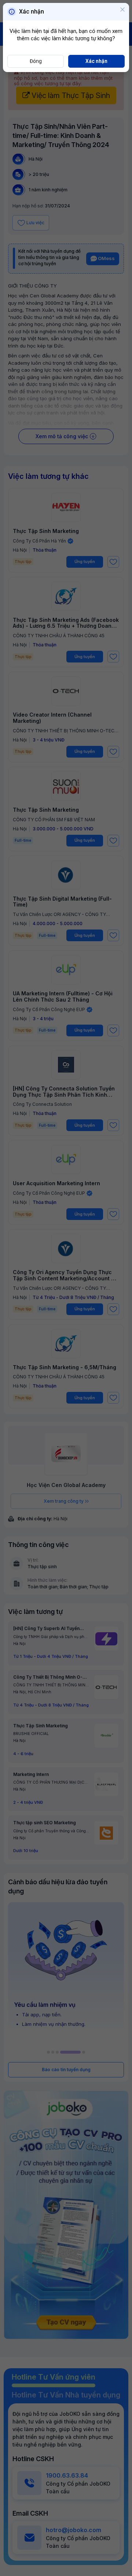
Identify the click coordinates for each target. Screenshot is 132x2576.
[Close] (122, 10)
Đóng (36, 61)
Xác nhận (96, 61)
